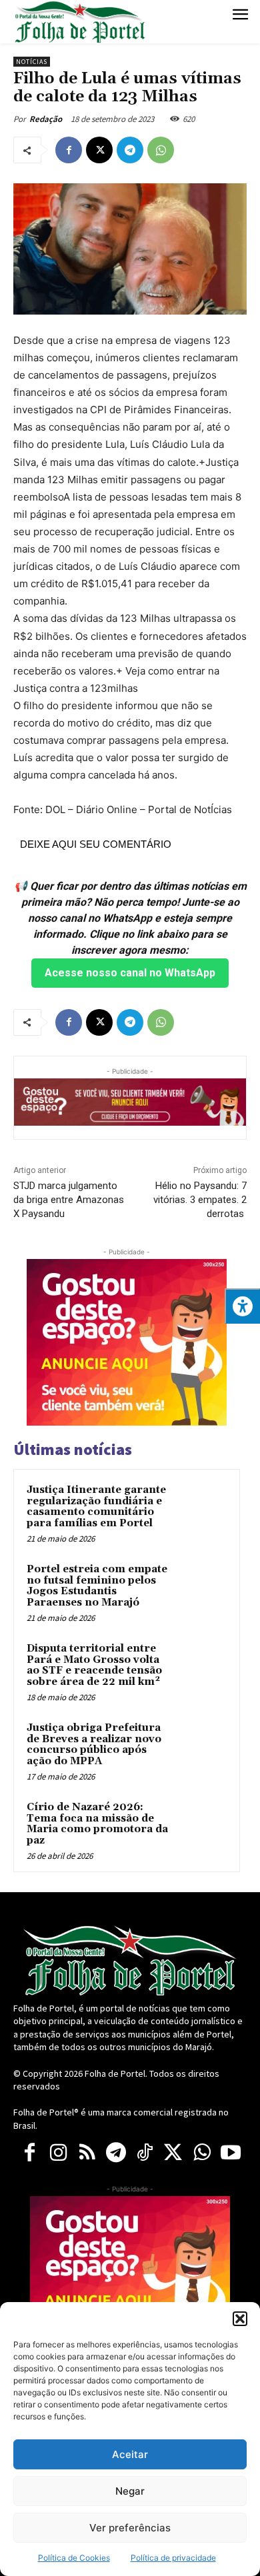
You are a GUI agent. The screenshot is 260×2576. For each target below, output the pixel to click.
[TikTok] (144, 2153)
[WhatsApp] (161, 150)
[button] (240, 2319)
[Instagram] (58, 2153)
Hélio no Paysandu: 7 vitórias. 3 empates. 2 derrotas (200, 1200)
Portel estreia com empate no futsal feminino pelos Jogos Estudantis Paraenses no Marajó (97, 1586)
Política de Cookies (74, 2558)
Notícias (32, 62)
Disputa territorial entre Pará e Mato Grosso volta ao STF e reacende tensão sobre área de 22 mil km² (94, 1665)
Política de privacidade (173, 2558)
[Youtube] (230, 2153)
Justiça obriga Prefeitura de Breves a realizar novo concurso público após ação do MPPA (94, 1745)
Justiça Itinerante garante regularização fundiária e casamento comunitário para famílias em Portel (96, 1507)
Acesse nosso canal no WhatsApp (130, 973)
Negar (130, 2491)
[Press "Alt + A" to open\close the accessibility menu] (242, 1306)
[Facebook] (69, 150)
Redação (46, 119)
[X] (99, 150)
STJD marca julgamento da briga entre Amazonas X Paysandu (69, 1200)
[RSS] (87, 2153)
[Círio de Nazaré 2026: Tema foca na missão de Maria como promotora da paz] (201, 1826)
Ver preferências (130, 2528)
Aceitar (130, 2454)
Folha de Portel (115, 2073)
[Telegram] (130, 150)
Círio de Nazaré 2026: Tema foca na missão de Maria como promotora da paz (97, 1824)
